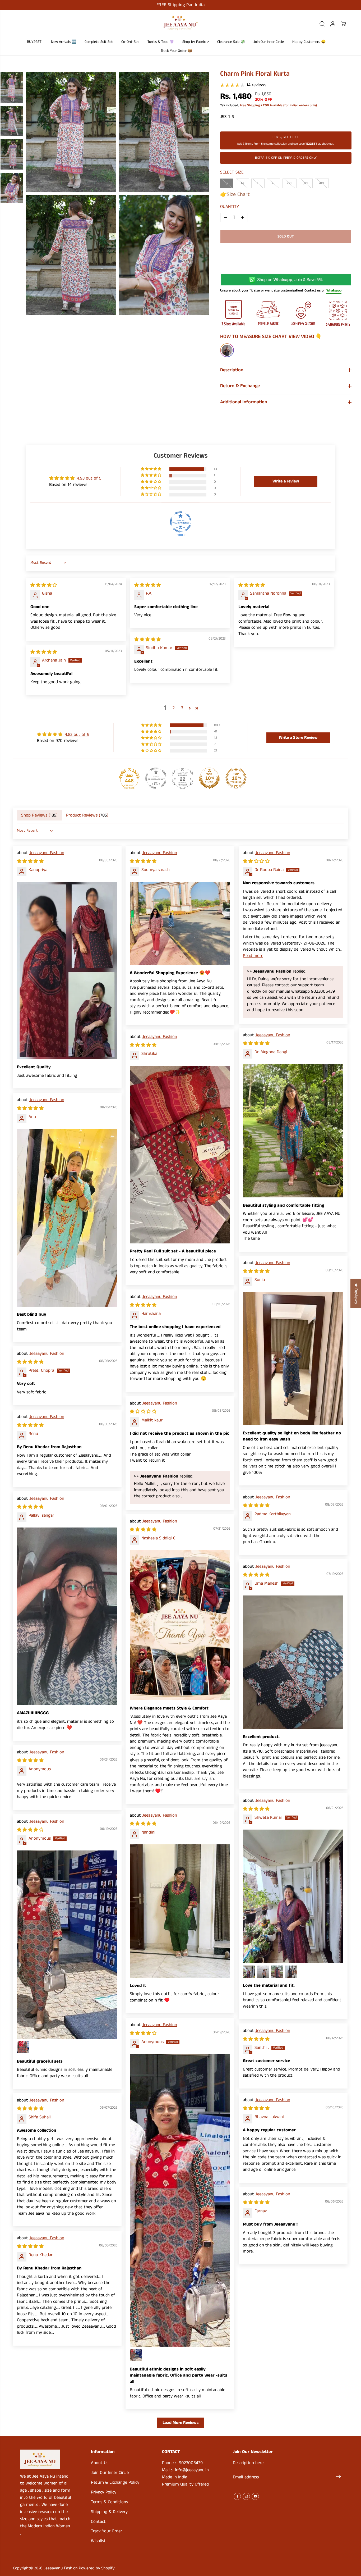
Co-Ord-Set (130, 42)
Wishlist (98, 2541)
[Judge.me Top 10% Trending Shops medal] (236, 778)
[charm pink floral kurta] (71, 132)
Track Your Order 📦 (176, 51)
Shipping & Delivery (109, 2512)
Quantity (230, 207)
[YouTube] (255, 2496)
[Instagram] (246, 2496)
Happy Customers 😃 (309, 42)
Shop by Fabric (195, 42)
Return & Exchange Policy (115, 2482)
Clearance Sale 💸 (231, 42)
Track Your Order (107, 2531)
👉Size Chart (235, 195)
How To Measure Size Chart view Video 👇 (271, 337)
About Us (100, 2463)
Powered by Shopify (97, 2568)
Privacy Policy (104, 2492)
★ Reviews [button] (356, 1293)
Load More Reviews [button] (181, 2423)
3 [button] (182, 708)
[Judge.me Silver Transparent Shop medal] (156, 778)
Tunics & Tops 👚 (161, 42)
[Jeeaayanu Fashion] (181, 24)
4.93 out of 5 (89, 478)
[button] (151, 469)
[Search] (322, 24)
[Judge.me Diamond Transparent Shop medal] (181, 522)
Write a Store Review (298, 738)
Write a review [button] (286, 481)
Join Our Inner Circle (269, 42)
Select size (232, 172)
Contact (98, 2522)
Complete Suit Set (99, 42)
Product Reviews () (87, 815)
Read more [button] (253, 956)
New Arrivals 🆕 (64, 42)
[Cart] (343, 24)
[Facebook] (237, 2496)
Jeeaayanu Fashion (47, 853)
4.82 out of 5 (77, 735)
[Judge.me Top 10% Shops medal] (209, 778)
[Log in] (333, 24)
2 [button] (174, 708)
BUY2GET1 (35, 42)
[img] (44, 585)
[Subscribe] (338, 2477)
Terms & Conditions (109, 2502)
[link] (46, 2459)
